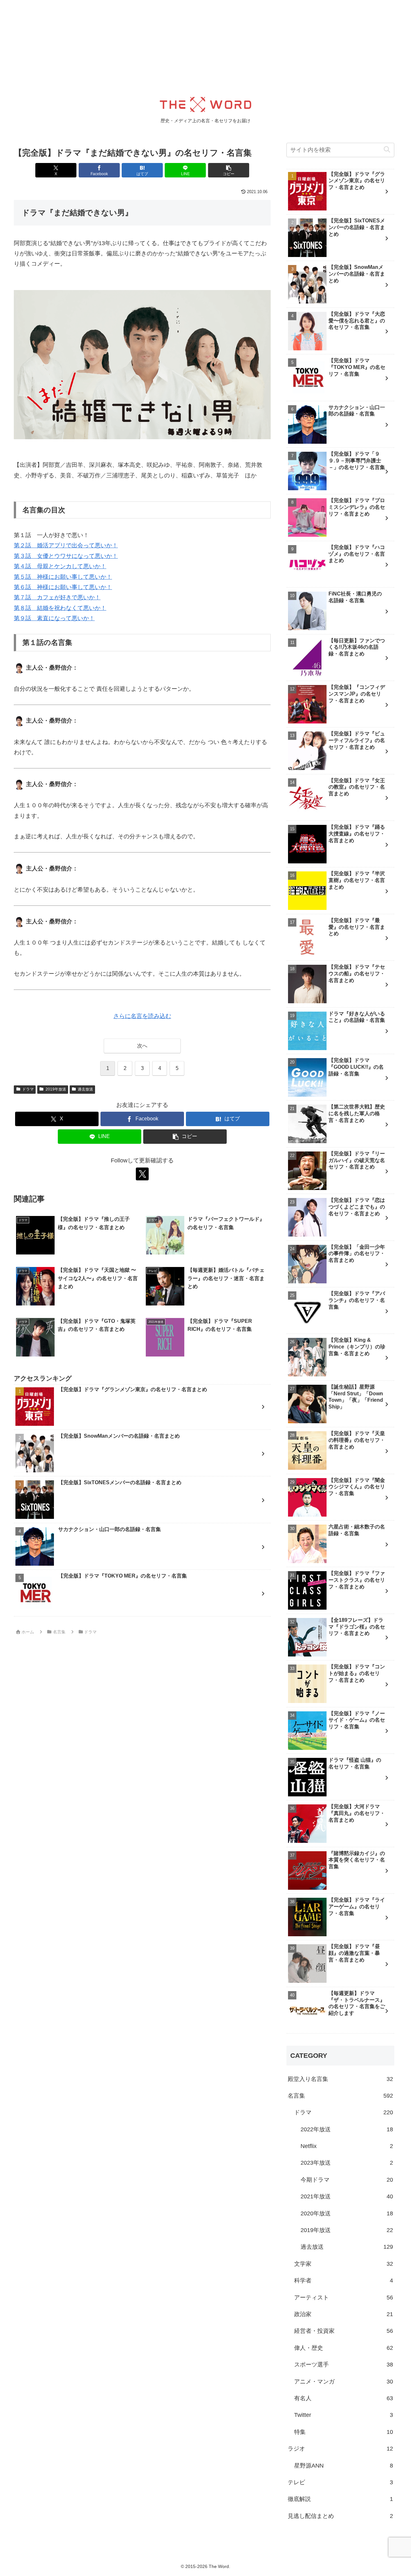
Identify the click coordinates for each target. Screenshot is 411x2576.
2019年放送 (56, 1089)
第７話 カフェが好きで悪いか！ (57, 597)
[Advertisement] (193, 45)
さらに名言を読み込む (142, 1016)
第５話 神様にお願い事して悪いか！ (63, 577)
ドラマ (28, 1089)
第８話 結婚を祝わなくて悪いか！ (60, 608)
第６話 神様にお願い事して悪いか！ (63, 587)
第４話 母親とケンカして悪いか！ (60, 566)
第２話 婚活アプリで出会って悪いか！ (66, 545)
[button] (229, 170)
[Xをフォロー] (142, 1174)
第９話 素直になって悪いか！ (54, 618)
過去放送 (85, 1089)
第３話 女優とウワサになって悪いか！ (66, 556)
